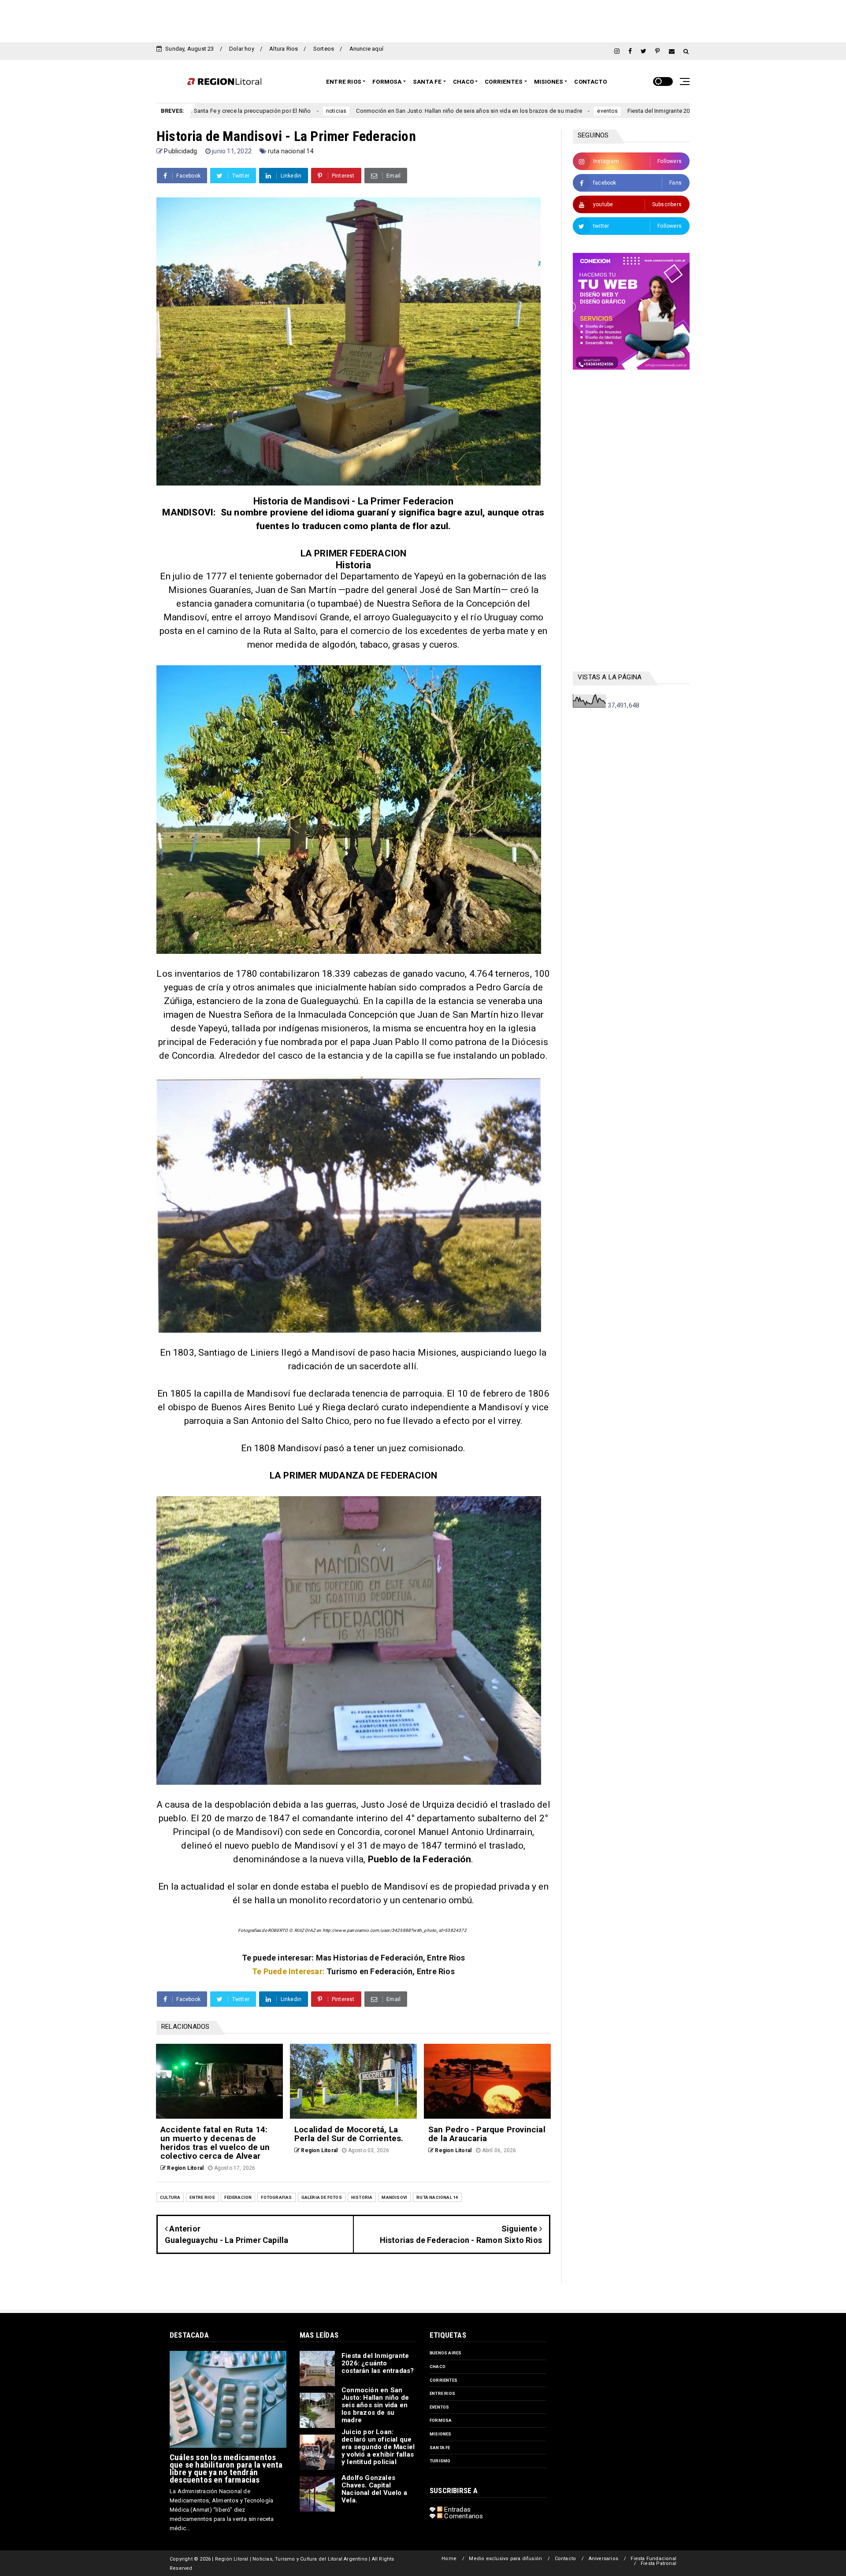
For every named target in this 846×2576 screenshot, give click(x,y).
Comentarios (463, 2516)
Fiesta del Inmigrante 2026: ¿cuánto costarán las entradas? (534, 111)
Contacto (590, 82)
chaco (438, 2367)
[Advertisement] (423, 20)
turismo (440, 2461)
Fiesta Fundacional (653, 2559)
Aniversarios (603, 2559)
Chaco (463, 82)
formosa (441, 2420)
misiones (441, 2434)
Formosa (387, 82)
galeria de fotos (322, 2197)
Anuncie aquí (366, 49)
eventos (436, 111)
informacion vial (646, 111)
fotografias (276, 2197)
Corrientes (504, 82)
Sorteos (324, 49)
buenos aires (445, 2353)
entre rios (202, 2197)
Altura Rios (284, 49)
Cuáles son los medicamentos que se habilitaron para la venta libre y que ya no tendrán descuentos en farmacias (226, 2469)
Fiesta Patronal (659, 2563)
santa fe (440, 2448)
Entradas (456, 2509)
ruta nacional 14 (291, 151)
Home (449, 2559)
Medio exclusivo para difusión (505, 2559)
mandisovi (394, 2197)
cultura (170, 2197)
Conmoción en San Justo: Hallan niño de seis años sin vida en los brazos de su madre (298, 111)
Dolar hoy (242, 49)
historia (362, 2197)
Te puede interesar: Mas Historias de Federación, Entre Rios (354, 1958)
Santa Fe (427, 82)
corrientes (443, 2380)
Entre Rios (344, 82)
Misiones (549, 82)
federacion (238, 2197)
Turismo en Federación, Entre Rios (391, 1971)
